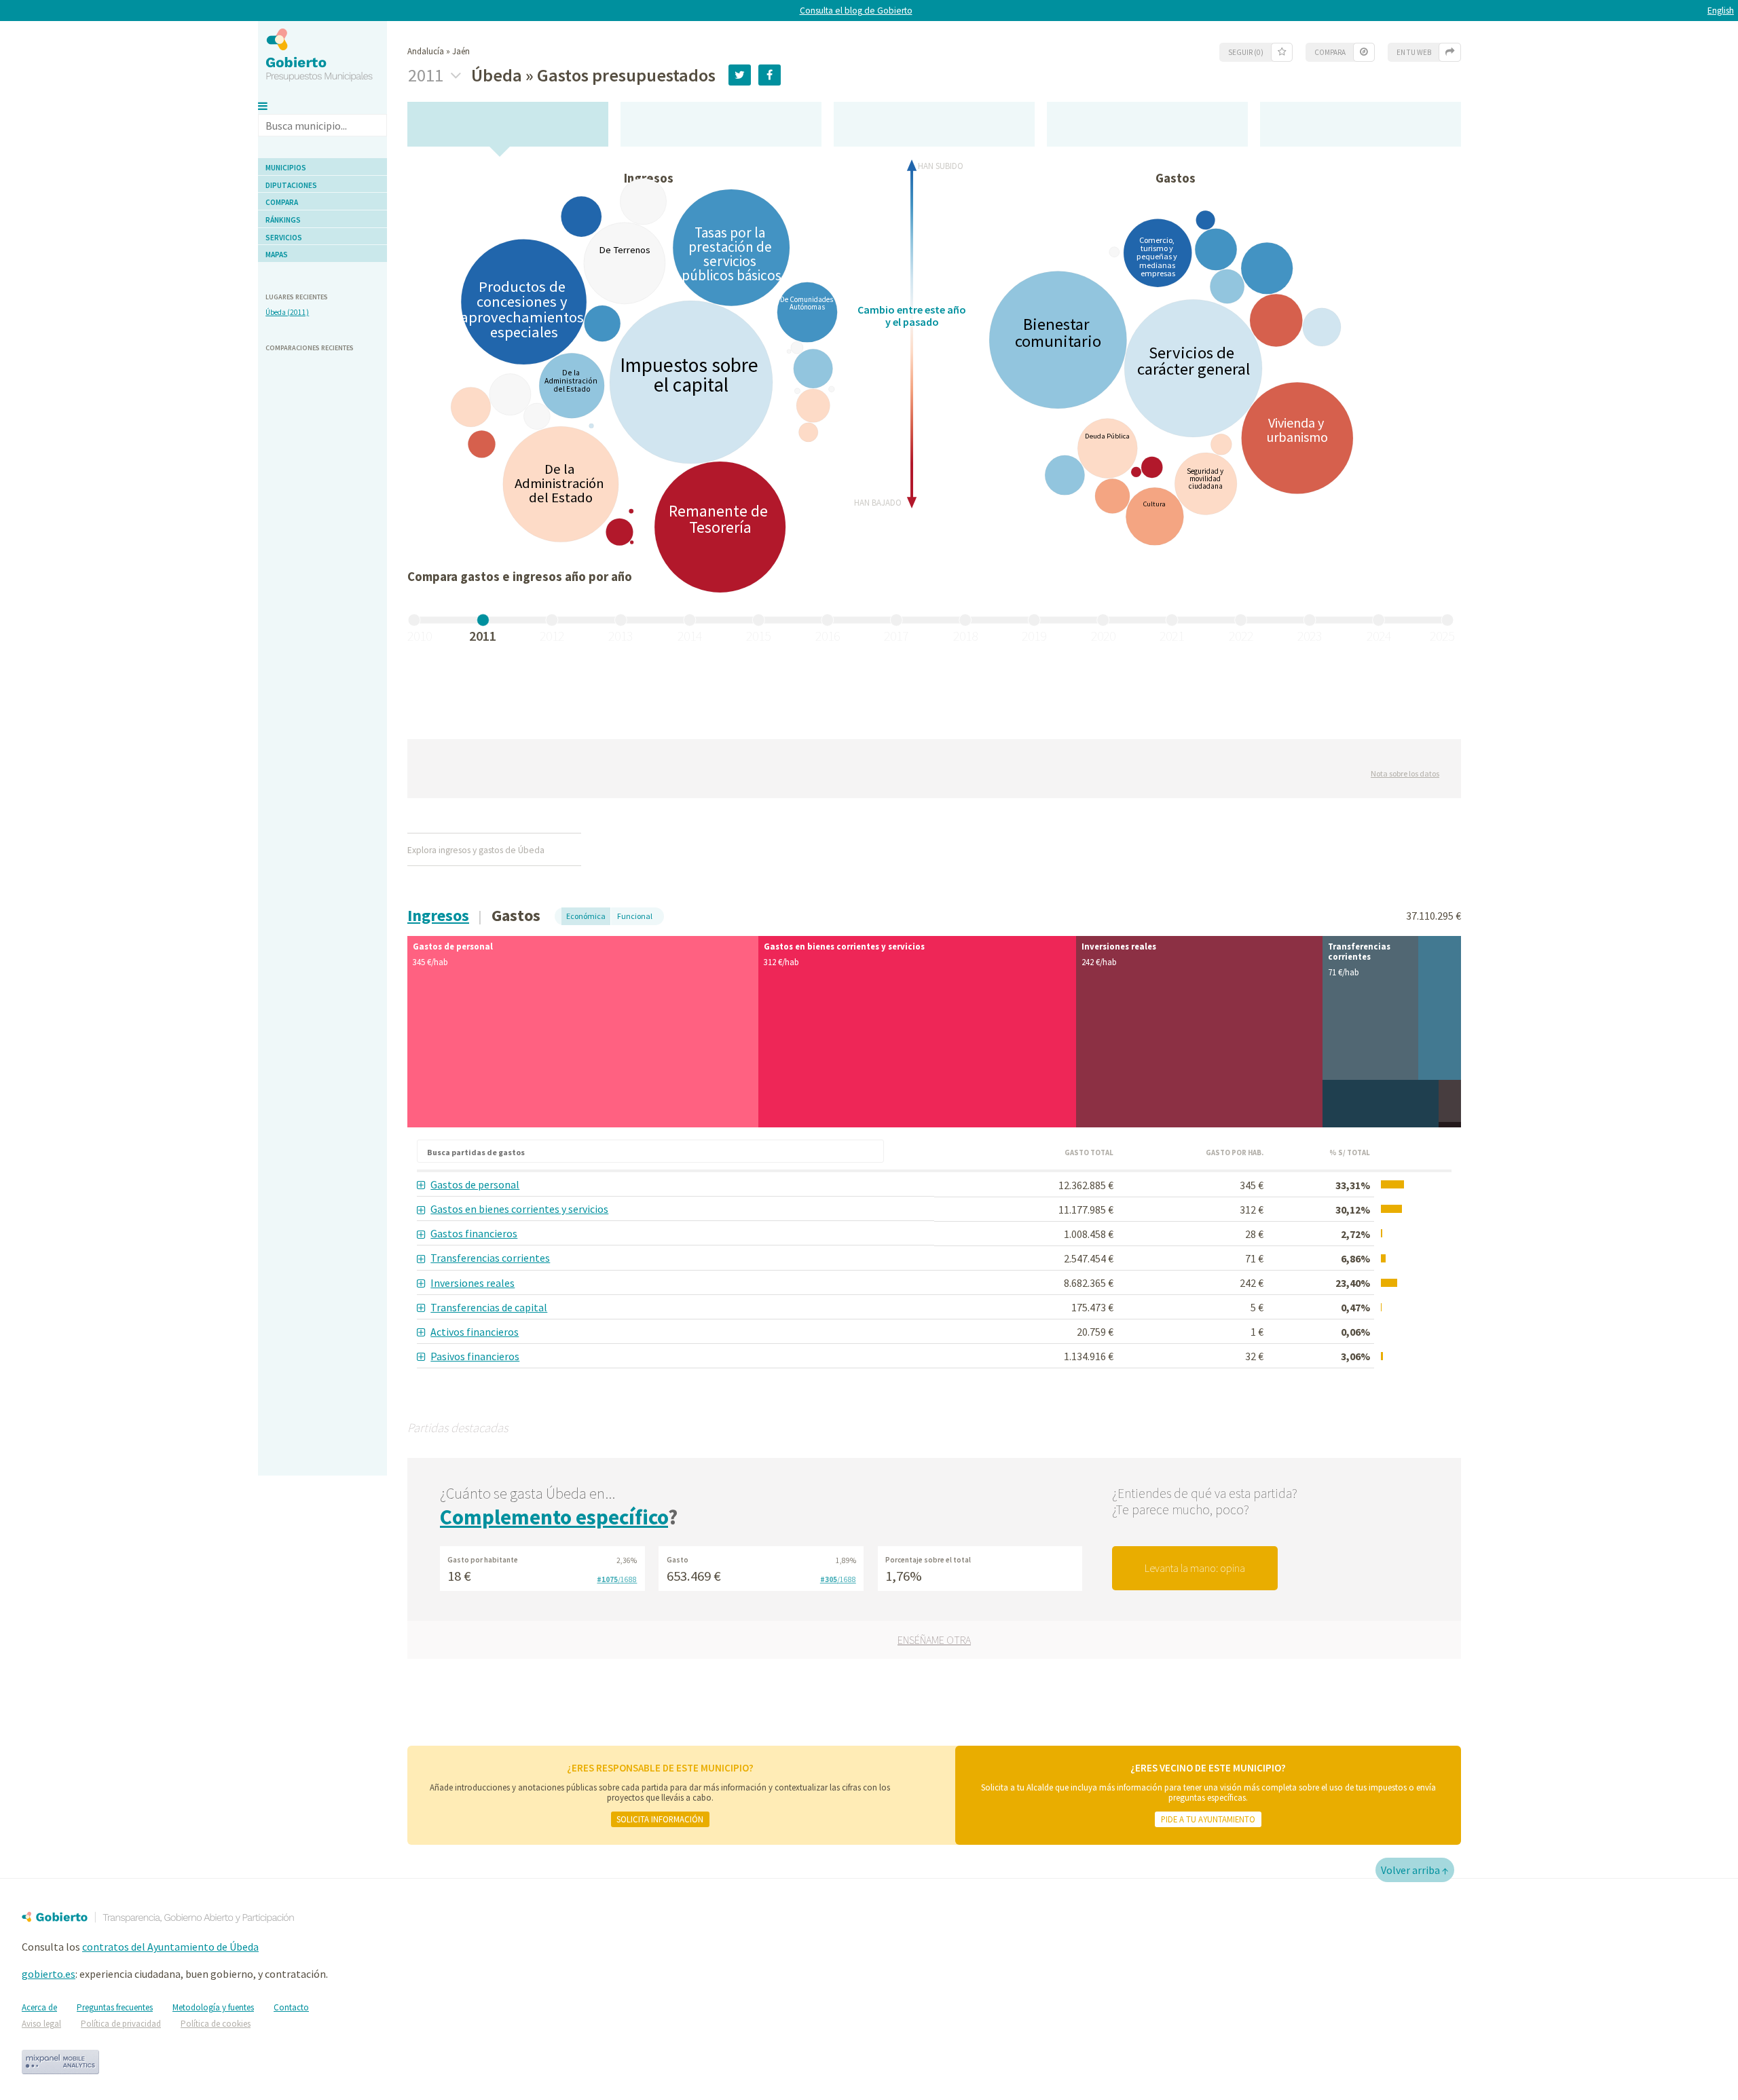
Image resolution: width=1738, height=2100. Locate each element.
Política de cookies (216, 2024)
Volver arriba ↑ (1415, 1870)
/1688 (617, 1579)
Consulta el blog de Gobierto (856, 11)
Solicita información (660, 1819)
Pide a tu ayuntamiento (1208, 1819)
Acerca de (39, 2007)
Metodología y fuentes (213, 2007)
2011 (427, 75)
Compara (282, 202)
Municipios (286, 168)
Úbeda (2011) (287, 312)
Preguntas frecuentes (115, 2007)
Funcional (635, 916)
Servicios (284, 238)
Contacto (291, 2007)
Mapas (277, 255)
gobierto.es (49, 1974)
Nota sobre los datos (1405, 773)
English (1721, 11)
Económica (586, 916)
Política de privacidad (121, 2024)
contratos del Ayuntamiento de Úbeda (170, 1947)
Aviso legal (41, 2024)
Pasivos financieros (475, 1356)
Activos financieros (475, 1332)
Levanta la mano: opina (1195, 1568)
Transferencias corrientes (490, 1258)
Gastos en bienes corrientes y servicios (519, 1209)
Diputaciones (291, 185)
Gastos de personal (475, 1184)
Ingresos (438, 915)
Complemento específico (554, 1517)
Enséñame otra (934, 1640)
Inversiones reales (473, 1283)
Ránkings (283, 220)
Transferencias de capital (489, 1307)
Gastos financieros (474, 1233)
